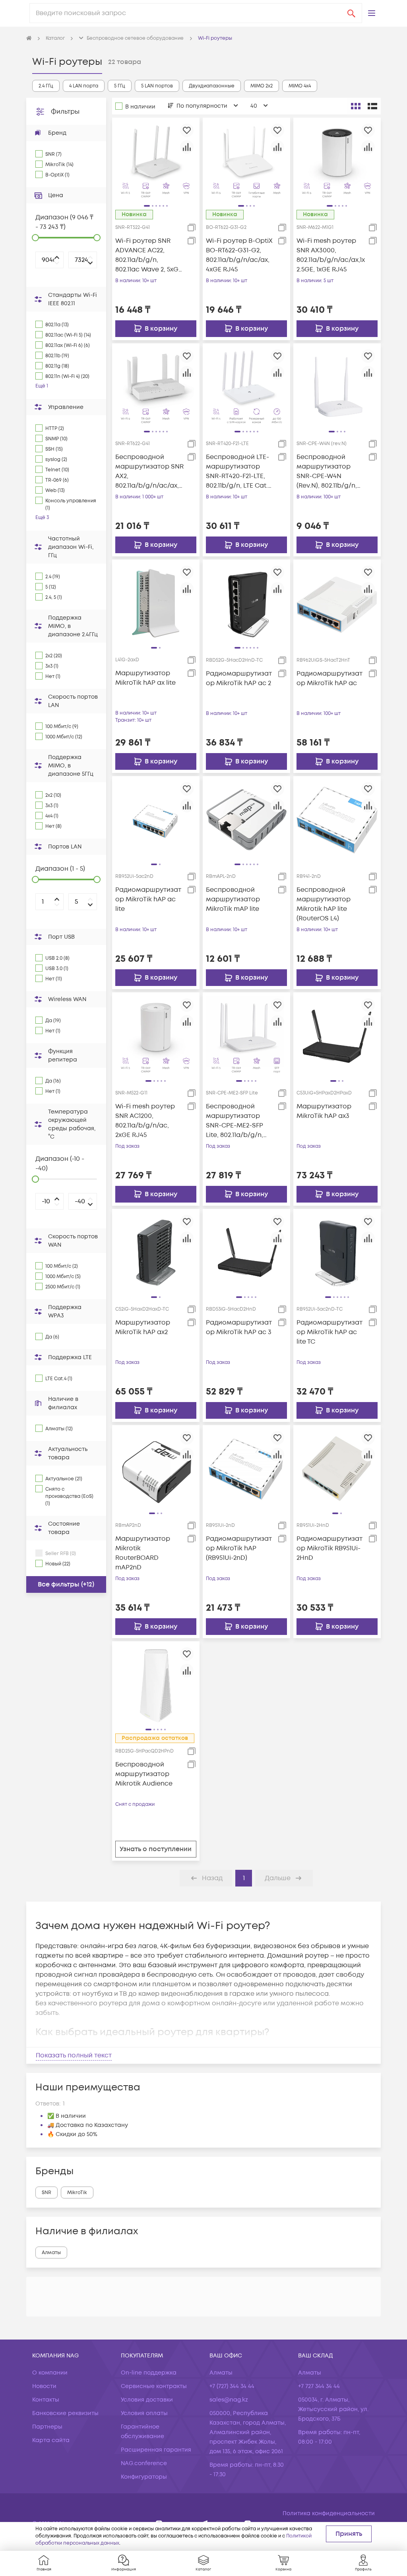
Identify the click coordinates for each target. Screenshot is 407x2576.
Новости (44, 2386)
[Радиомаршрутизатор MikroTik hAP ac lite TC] (337, 1252)
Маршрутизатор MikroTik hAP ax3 (324, 1111)
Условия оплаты (144, 2413)
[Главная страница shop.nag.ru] (29, 39)
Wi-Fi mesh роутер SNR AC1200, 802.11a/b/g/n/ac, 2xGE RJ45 (145, 1121)
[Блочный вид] (356, 106)
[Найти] (351, 13)
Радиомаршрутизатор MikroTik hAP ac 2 (239, 678)
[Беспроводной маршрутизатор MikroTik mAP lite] (246, 820)
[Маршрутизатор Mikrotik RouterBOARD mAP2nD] (156, 1468)
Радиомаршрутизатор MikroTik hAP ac (329, 678)
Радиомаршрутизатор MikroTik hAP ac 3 (239, 1327)
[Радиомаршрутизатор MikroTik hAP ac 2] (246, 603)
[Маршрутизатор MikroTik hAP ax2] (156, 1252)
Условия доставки (147, 2400)
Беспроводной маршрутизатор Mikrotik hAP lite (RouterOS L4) (324, 904)
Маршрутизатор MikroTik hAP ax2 (143, 1327)
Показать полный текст (74, 2055)
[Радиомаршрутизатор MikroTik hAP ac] (337, 603)
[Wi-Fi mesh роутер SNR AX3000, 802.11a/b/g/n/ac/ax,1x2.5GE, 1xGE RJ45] (337, 161)
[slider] (35, 238)
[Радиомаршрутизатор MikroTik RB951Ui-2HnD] (337, 1468)
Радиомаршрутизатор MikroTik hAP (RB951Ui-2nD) (239, 1548)
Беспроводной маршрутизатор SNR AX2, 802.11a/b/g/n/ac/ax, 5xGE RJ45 (149, 472)
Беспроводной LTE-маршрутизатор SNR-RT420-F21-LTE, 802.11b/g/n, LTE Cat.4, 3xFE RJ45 (239, 472)
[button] (372, 13)
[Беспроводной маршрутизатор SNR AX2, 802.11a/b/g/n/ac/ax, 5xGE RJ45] (156, 387)
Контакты (46, 2400)
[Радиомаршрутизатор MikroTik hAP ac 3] (246, 1252)
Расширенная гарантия (156, 2450)
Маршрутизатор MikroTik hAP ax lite (145, 678)
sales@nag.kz (229, 2400)
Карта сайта (51, 2440)
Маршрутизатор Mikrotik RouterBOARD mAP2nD (143, 1553)
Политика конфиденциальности (329, 2513)
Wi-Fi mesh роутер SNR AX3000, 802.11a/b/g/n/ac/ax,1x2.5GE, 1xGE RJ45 (331, 255)
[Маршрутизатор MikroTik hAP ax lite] (156, 603)
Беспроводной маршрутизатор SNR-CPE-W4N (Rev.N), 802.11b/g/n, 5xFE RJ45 (327, 472)
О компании (50, 2373)
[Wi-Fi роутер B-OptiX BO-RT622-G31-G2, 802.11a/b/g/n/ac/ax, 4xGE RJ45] (246, 161)
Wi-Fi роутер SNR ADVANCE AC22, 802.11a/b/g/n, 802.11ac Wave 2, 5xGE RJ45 (149, 255)
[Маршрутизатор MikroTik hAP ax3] (337, 1036)
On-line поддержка (149, 2373)
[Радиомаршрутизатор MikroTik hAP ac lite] (156, 820)
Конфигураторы (144, 2477)
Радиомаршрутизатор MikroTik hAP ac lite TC (329, 1332)
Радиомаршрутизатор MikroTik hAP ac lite (148, 899)
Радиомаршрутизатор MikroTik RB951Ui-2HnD (329, 1548)
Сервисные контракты (154, 2386)
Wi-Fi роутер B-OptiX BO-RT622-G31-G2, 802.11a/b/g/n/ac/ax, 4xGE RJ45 (239, 255)
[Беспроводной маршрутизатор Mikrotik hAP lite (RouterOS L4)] (337, 820)
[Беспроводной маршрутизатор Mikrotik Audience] (156, 1685)
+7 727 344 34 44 (319, 2386)
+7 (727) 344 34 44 (232, 2386)
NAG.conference (144, 2463)
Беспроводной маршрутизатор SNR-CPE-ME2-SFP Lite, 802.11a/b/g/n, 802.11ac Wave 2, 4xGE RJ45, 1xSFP (239, 1121)
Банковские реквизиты (65, 2413)
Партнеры (47, 2427)
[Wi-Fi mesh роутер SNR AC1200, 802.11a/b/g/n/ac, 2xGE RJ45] (156, 1036)
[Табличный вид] (372, 106)
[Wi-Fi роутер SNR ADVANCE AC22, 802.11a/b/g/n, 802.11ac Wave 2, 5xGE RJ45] (156, 161)
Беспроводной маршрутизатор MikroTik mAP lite (233, 899)
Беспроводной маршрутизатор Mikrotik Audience (144, 1774)
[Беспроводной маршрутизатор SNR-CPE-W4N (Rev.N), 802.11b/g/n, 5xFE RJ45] (337, 387)
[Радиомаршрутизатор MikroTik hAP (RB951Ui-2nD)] (246, 1468)
